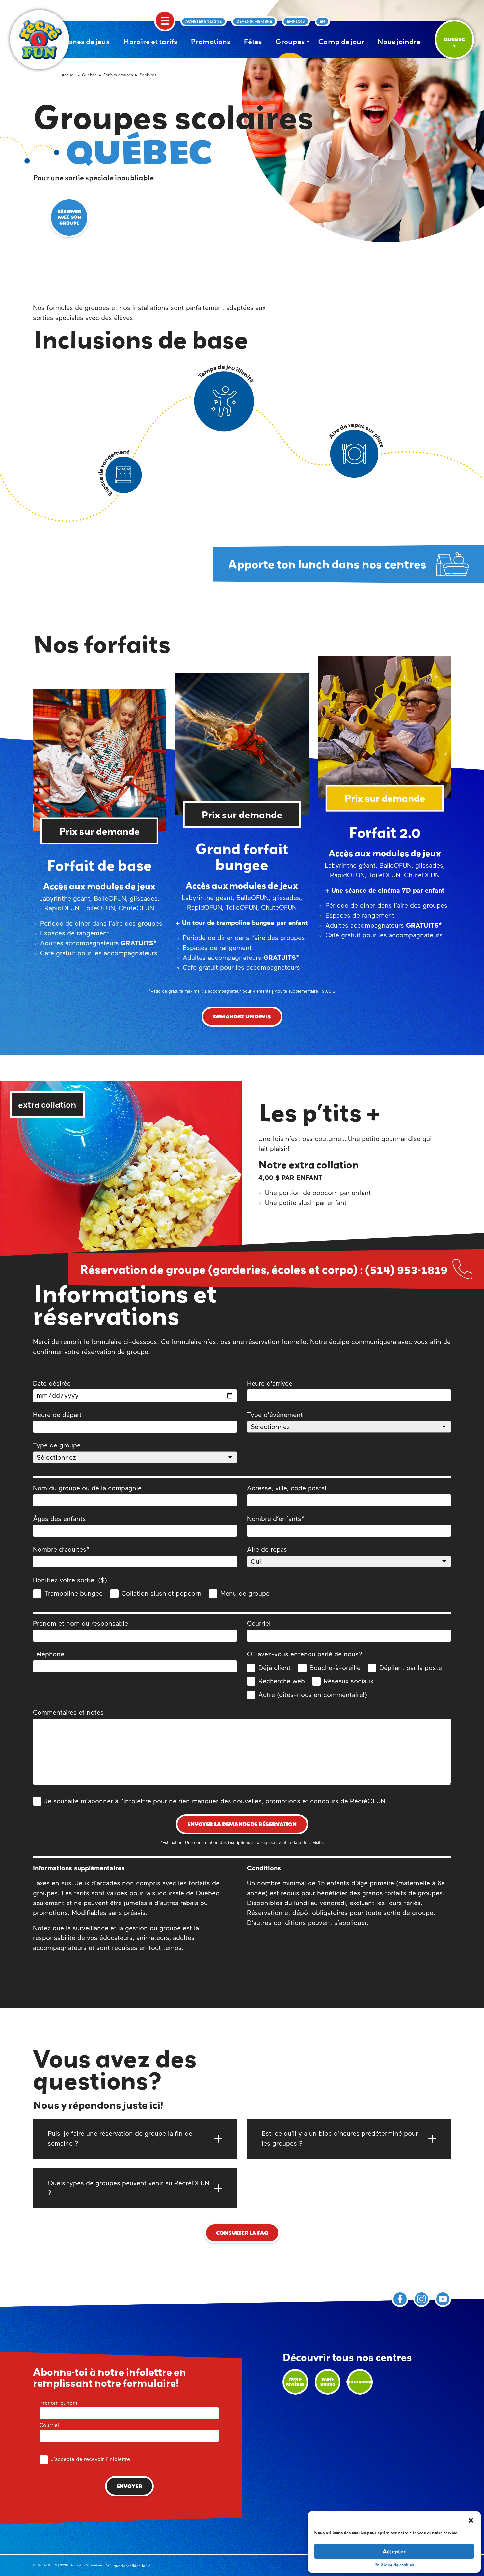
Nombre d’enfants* (276, 1519)
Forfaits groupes (118, 75)
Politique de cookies (394, 2565)
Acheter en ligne (203, 21)
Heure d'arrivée (270, 1384)
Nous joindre (399, 42)
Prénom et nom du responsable (81, 1624)
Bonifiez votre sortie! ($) (70, 1580)
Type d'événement (275, 1415)
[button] (471, 2520)
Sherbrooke (360, 2382)
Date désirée (52, 1384)
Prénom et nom (58, 2403)
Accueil (68, 75)
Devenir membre (254, 21)
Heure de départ (57, 1415)
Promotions (211, 42)
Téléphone (49, 1654)
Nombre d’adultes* (61, 1550)
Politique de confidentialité (128, 2566)
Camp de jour (341, 42)
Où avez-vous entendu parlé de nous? (305, 1654)
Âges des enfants (59, 1519)
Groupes (290, 42)
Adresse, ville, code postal (287, 1488)
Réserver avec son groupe (69, 217)
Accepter (394, 2551)
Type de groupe (57, 1445)
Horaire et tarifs (150, 42)
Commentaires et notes (68, 1713)
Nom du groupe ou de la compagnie (87, 1488)
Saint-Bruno (328, 2382)
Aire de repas (267, 1550)
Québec (89, 75)
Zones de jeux (87, 42)
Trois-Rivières (295, 2382)
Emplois (296, 21)
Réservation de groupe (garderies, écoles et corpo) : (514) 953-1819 (264, 1269)
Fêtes (253, 42)
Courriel (259, 1624)
